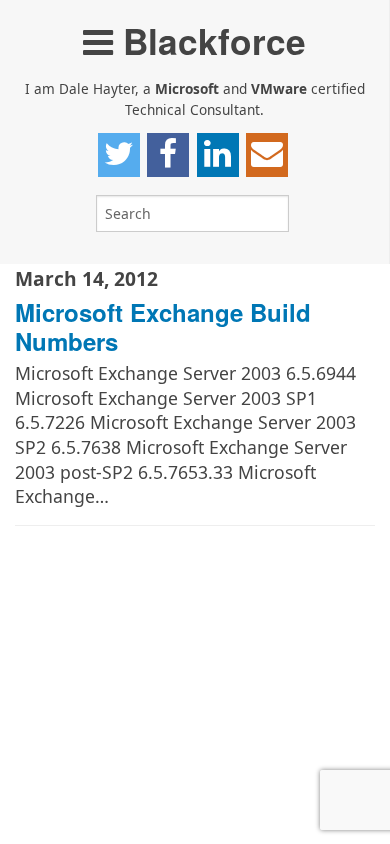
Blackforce (209, 40)
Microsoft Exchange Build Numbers (163, 326)
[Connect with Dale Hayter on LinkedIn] (218, 155)
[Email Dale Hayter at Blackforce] (267, 155)
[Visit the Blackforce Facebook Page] (168, 155)
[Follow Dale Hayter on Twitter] (119, 155)
